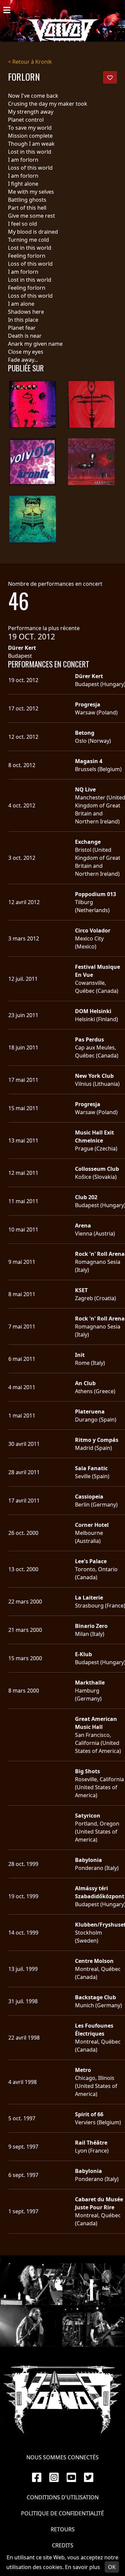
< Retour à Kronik (30, 62)
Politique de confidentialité (62, 2513)
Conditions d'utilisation (63, 2497)
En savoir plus (82, 2567)
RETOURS (63, 2529)
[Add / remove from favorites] (110, 77)
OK (112, 2567)
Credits (63, 2545)
